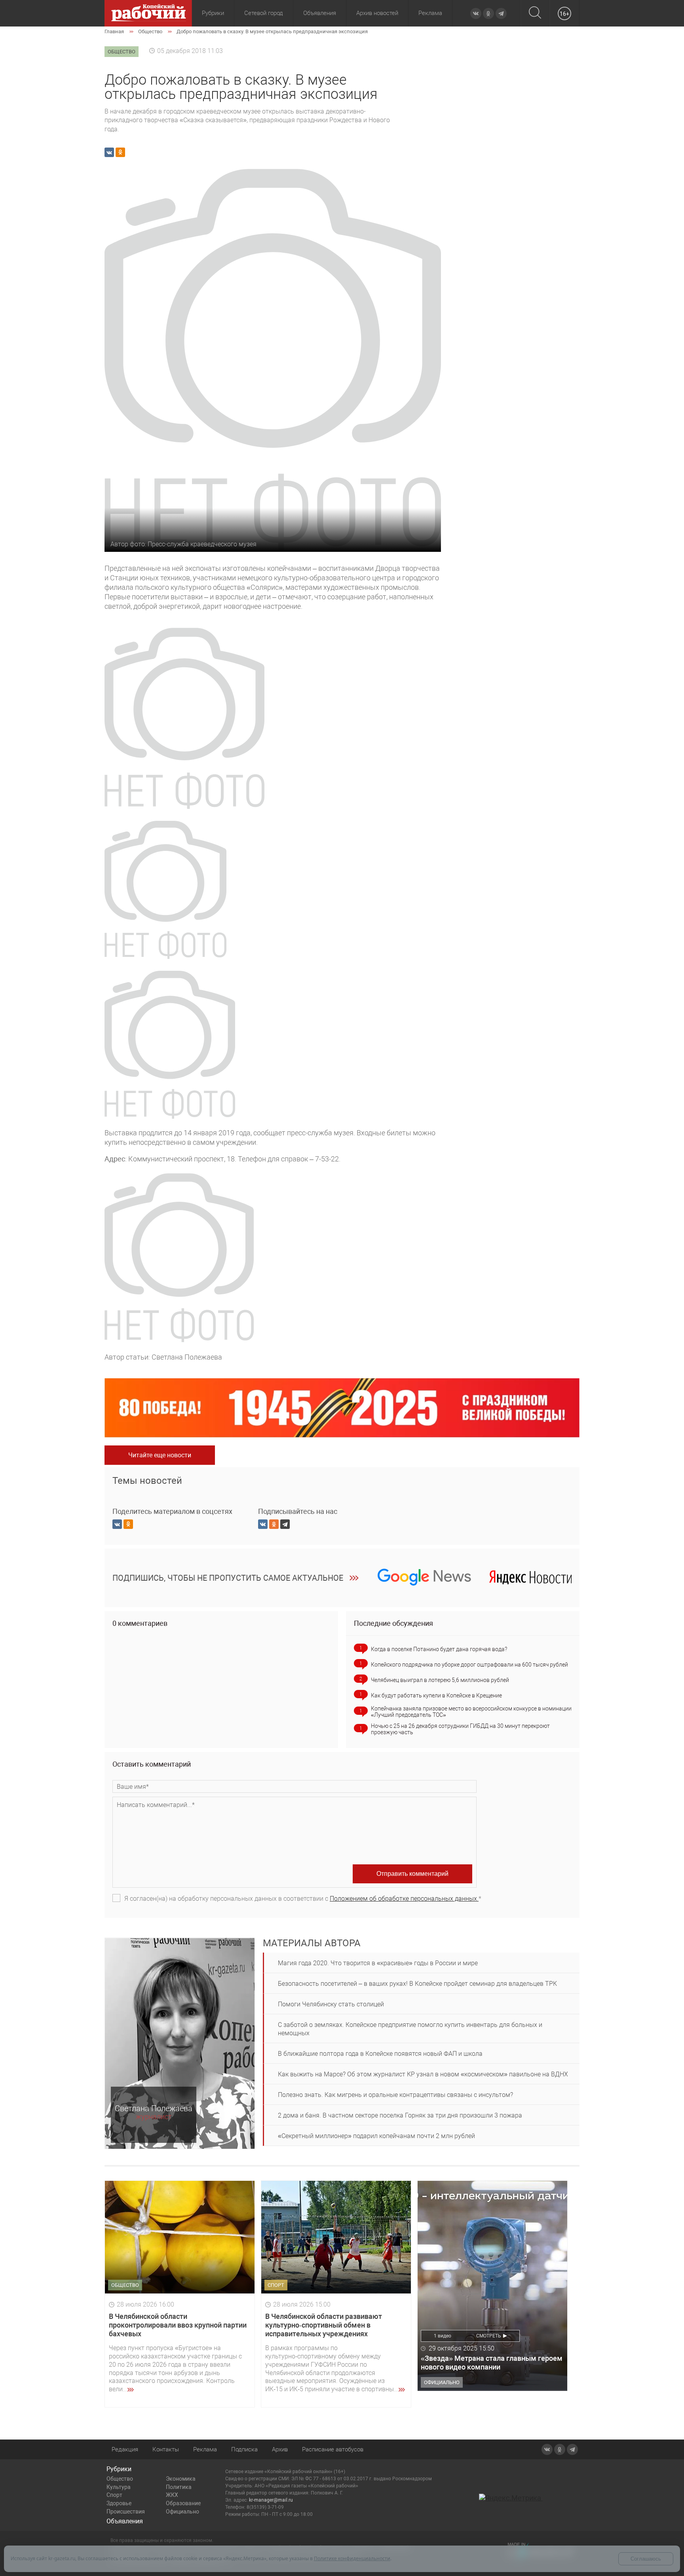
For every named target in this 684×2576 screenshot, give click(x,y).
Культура (119, 2487)
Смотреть (489, 2336)
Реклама (430, 13)
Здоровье (119, 2503)
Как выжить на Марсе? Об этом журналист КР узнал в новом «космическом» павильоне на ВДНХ (423, 2074)
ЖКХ (172, 2495)
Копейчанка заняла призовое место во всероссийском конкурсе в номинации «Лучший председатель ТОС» (471, 1712)
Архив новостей (377, 13)
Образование (183, 2503)
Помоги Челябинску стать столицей (331, 2004)
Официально (182, 2512)
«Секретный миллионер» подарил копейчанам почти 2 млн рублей (376, 2136)
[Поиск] (535, 13)
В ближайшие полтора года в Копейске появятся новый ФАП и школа (380, 2054)
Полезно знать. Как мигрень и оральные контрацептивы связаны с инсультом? (395, 2095)
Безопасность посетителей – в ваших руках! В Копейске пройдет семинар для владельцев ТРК (417, 1984)
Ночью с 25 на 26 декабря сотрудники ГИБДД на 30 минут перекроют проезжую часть (460, 1729)
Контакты (166, 2449)
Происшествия (126, 2512)
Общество (120, 2479)
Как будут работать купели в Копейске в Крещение (436, 1695)
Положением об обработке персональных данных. (404, 1899)
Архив (280, 2449)
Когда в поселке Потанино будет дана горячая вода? (439, 1649)
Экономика (181, 2479)
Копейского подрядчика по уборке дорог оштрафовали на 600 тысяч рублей (469, 1665)
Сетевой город (264, 13)
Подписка (244, 2449)
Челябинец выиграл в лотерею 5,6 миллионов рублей (440, 1680)
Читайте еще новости (160, 1455)
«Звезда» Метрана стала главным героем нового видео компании (492, 2363)
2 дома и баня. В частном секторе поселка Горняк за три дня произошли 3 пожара (400, 2115)
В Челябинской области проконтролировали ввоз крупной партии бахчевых (178, 2325)
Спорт (114, 2495)
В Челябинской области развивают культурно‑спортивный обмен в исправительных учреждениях (324, 2325)
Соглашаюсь (646, 2559)
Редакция (125, 2449)
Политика (179, 2487)
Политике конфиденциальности (352, 2558)
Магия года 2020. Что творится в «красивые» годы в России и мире (378, 1963)
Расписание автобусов (333, 2449)
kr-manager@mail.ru (271, 2500)
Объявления (320, 13)
